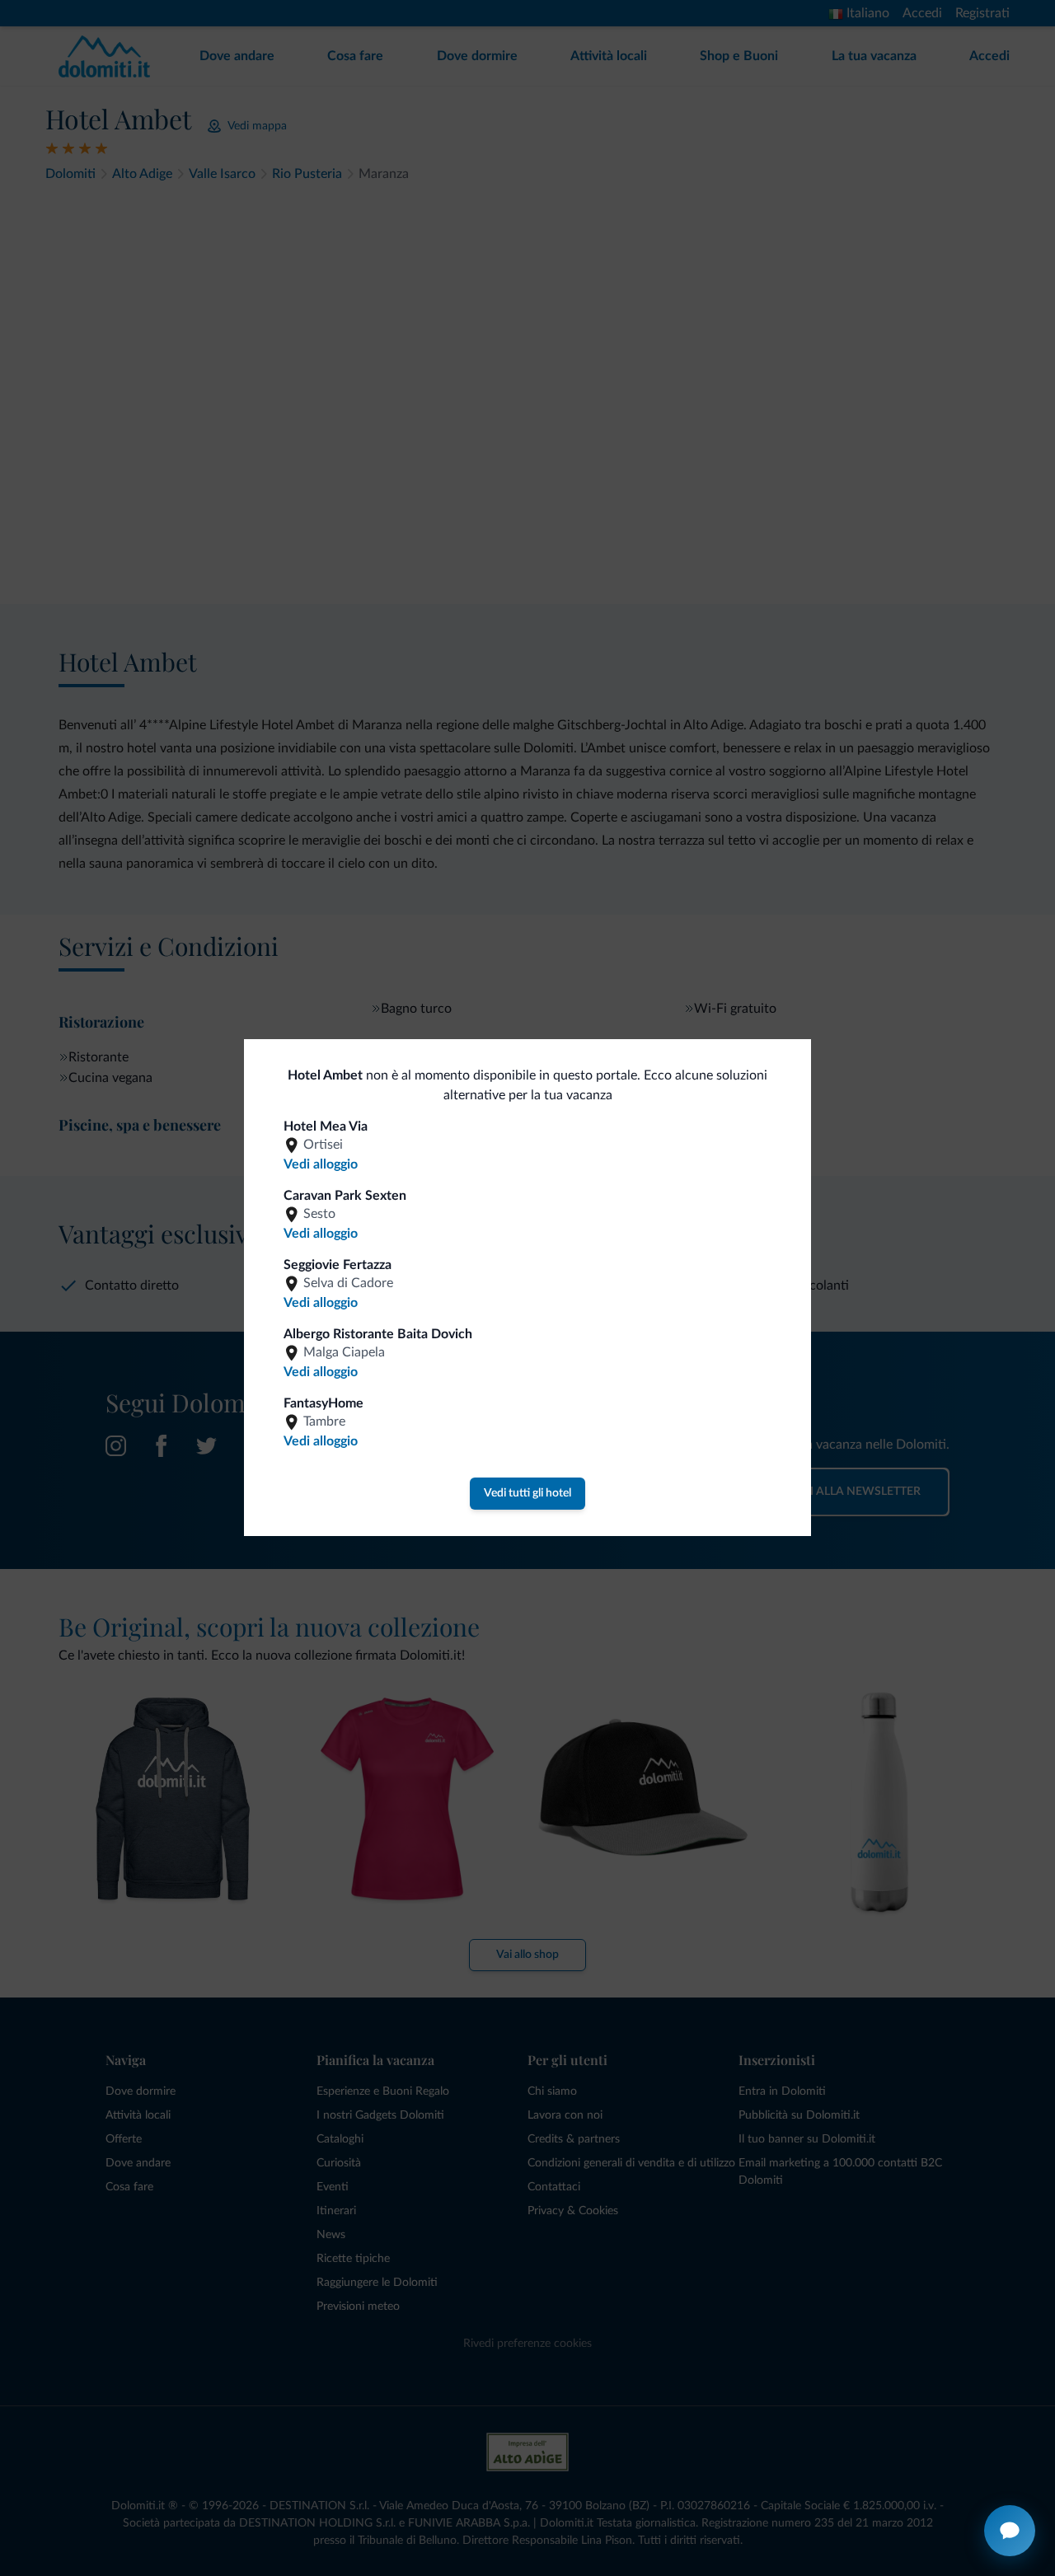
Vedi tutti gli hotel (527, 1493)
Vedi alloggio (321, 1164)
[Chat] (1010, 2531)
